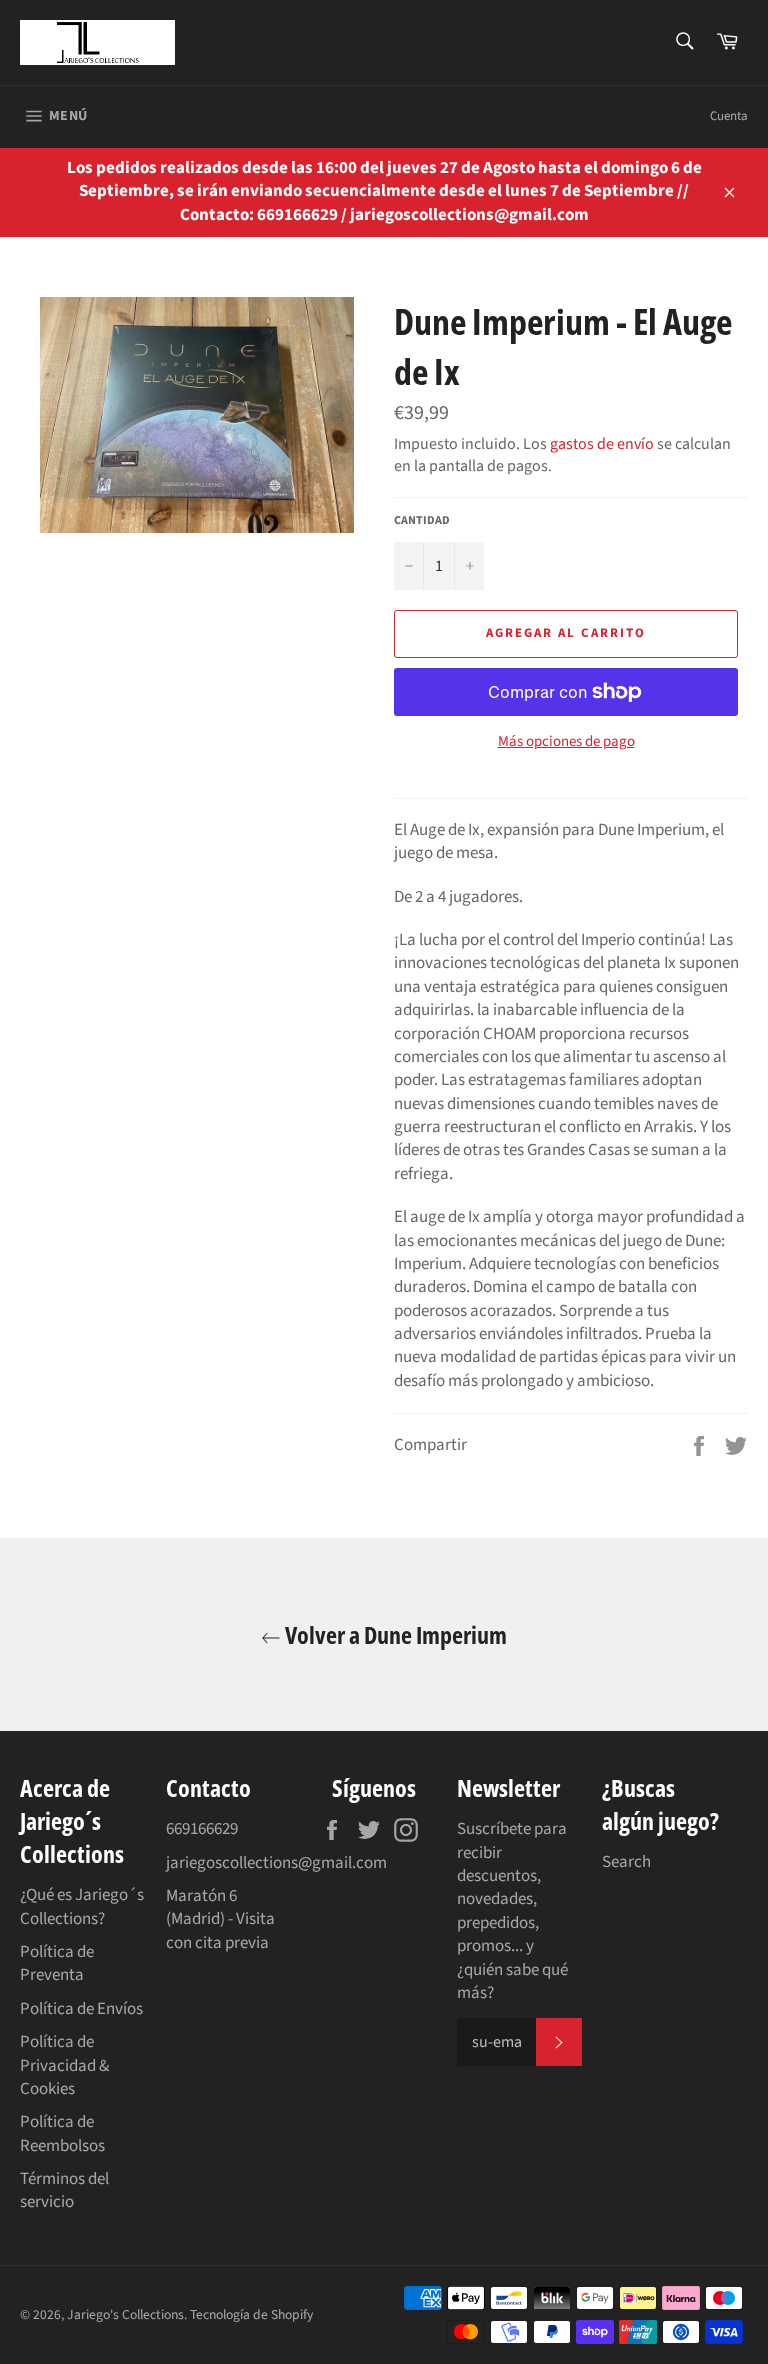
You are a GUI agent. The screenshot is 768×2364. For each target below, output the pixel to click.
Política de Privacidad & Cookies (64, 2065)
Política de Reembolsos (62, 2133)
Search (626, 1862)
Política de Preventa (57, 1963)
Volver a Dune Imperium (394, 1634)
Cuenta (729, 116)
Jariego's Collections (125, 2314)
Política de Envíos (81, 2009)
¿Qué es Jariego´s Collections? (82, 1906)
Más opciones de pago (566, 742)
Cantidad (422, 521)
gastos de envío (602, 444)
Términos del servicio (64, 2190)
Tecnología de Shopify (251, 2314)
